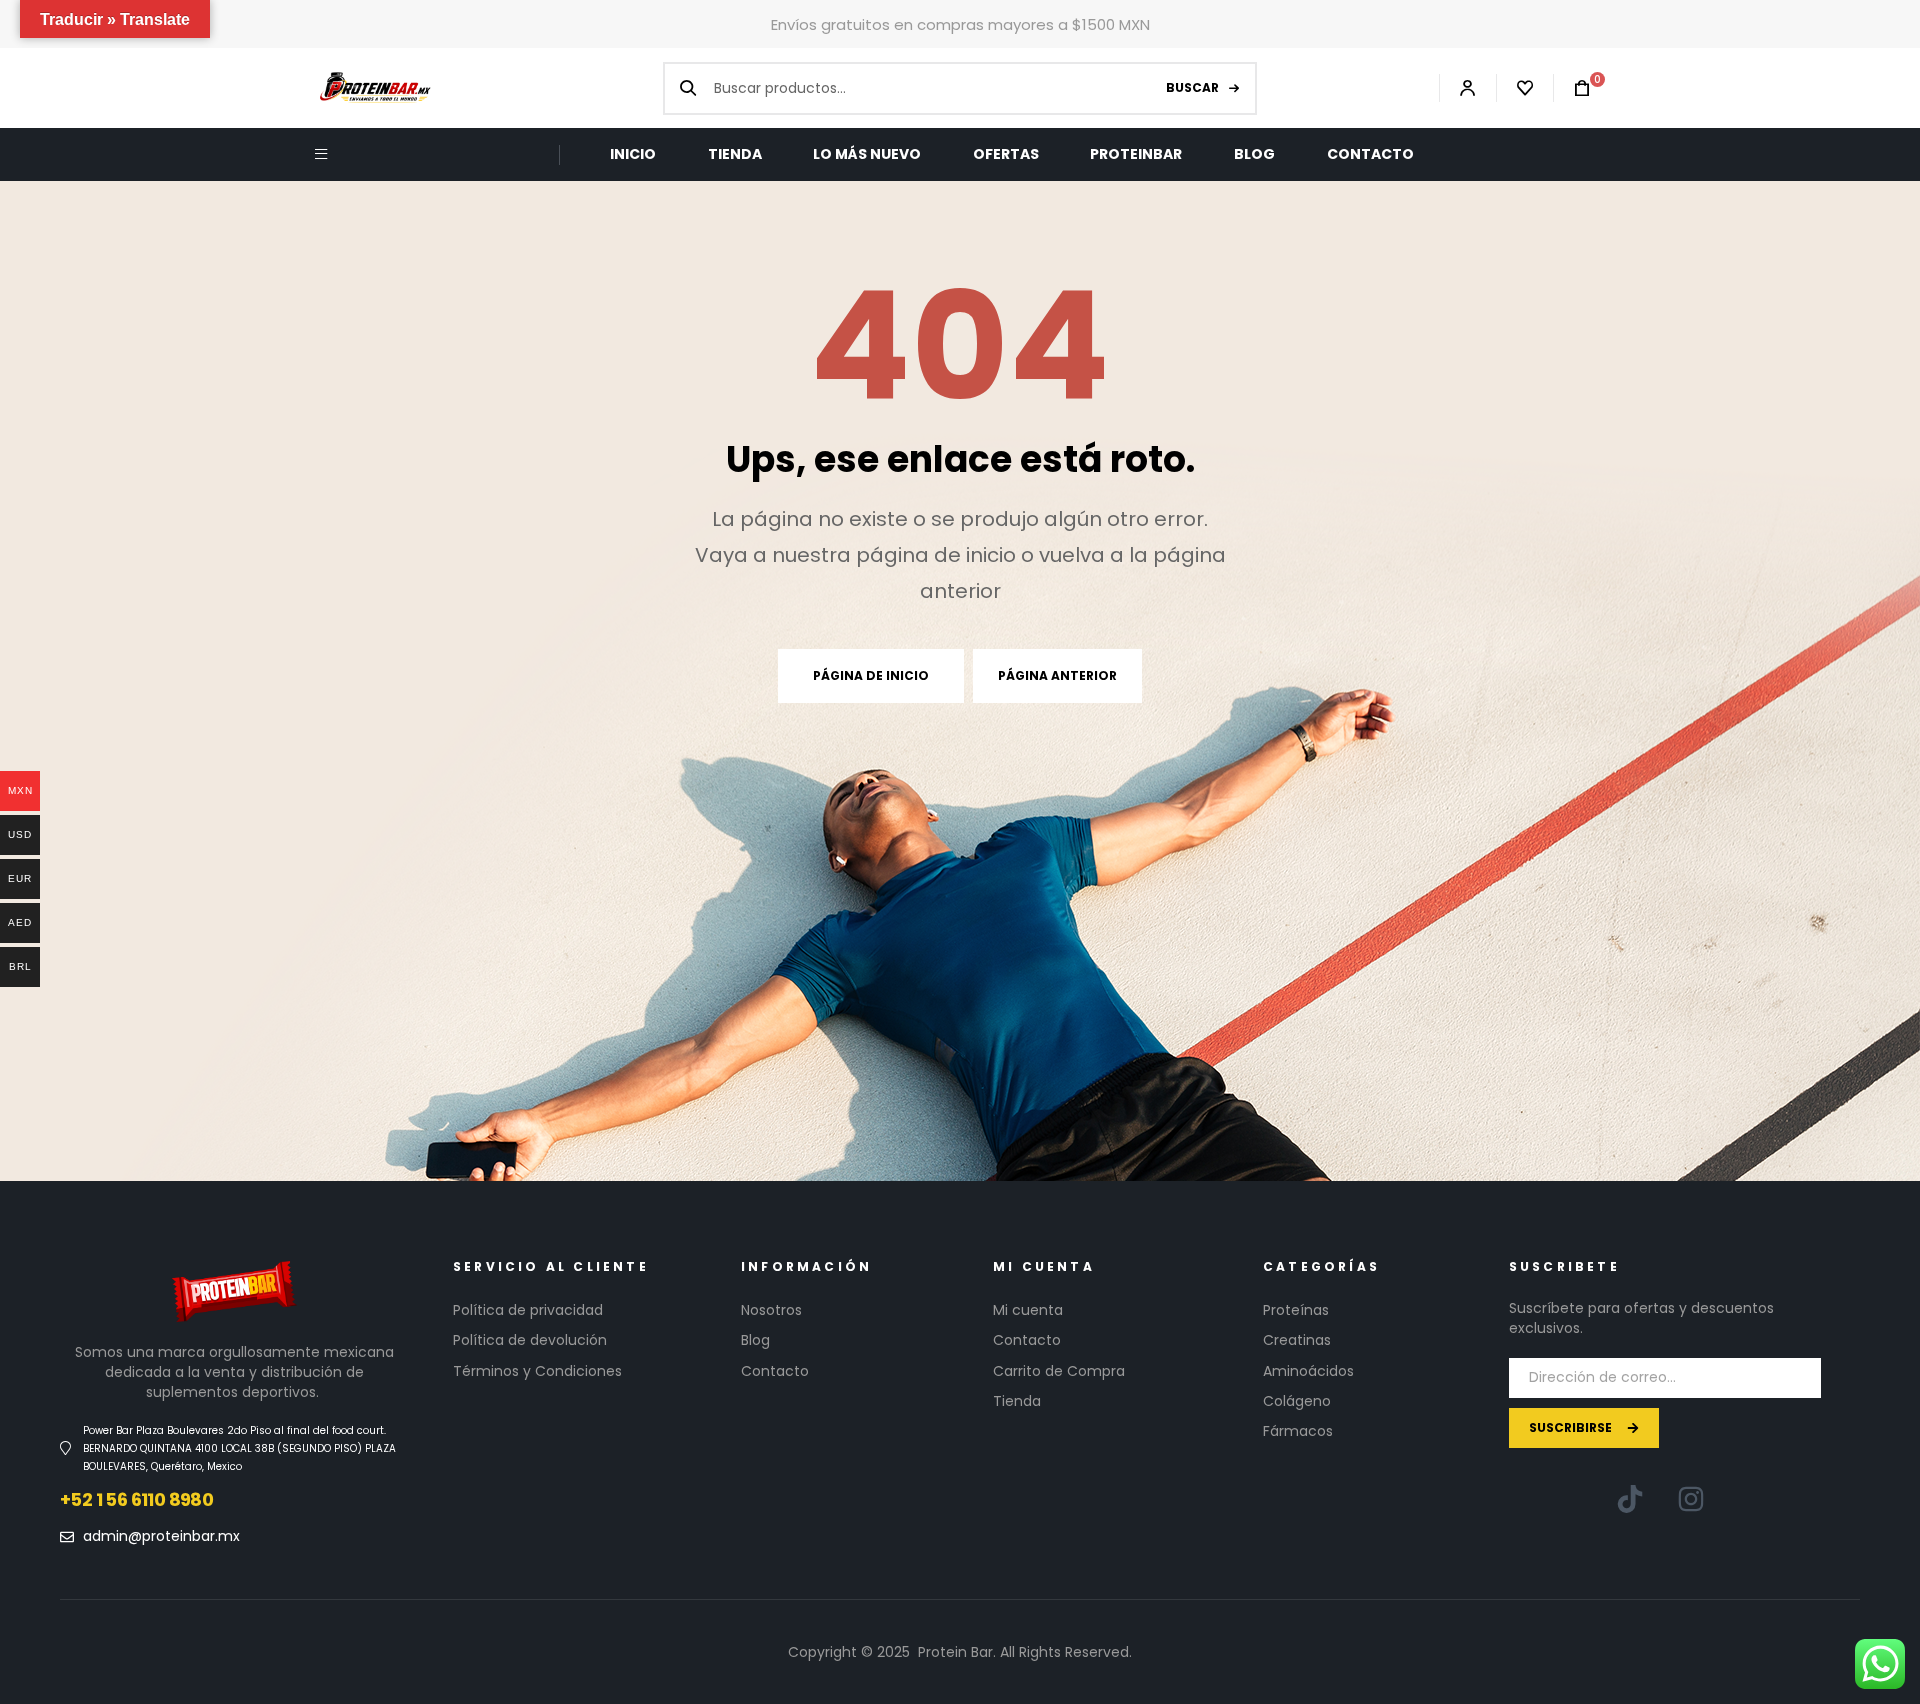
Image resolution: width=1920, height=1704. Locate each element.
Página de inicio (871, 675)
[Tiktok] (1630, 1499)
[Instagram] (1691, 1499)
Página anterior (1057, 675)
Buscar (1192, 87)
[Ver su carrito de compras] (1572, 88)
